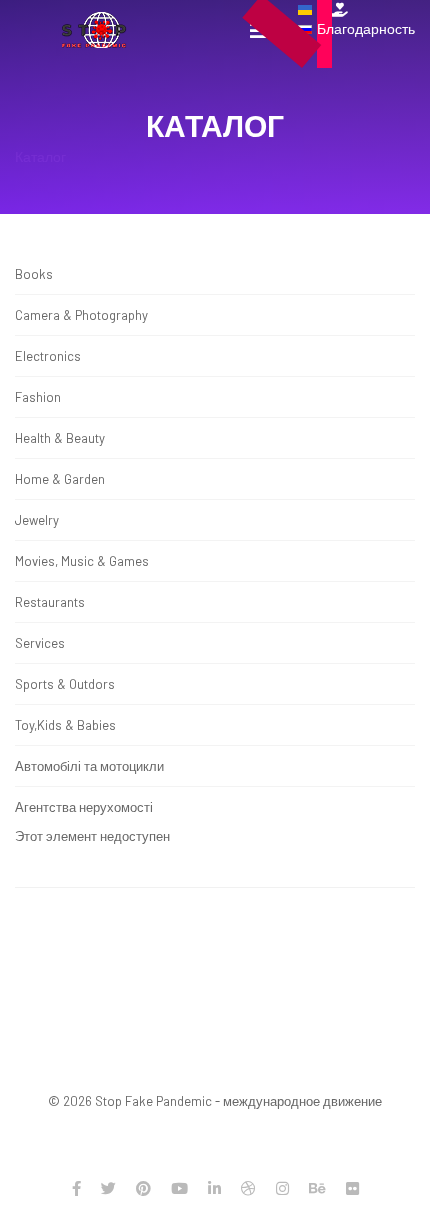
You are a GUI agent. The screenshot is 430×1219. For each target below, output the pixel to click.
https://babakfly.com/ (295, 1066)
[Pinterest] (143, 1188)
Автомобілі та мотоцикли (89, 766)
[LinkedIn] (214, 1188)
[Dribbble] (248, 1188)
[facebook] (76, 1188)
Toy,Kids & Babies (65, 725)
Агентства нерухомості (84, 807)
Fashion (38, 397)
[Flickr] (352, 1188)
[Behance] (317, 1188)
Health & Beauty (60, 438)
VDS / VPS (327, 1131)
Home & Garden (60, 479)
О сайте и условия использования (222, 966)
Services (40, 643)
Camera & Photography (81, 315)
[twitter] (108, 1188)
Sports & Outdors (65, 684)
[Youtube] (179, 1188)
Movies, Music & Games (82, 561)
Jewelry (37, 520)
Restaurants (50, 602)
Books (34, 274)
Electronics (48, 356)
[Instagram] (282, 1188)
